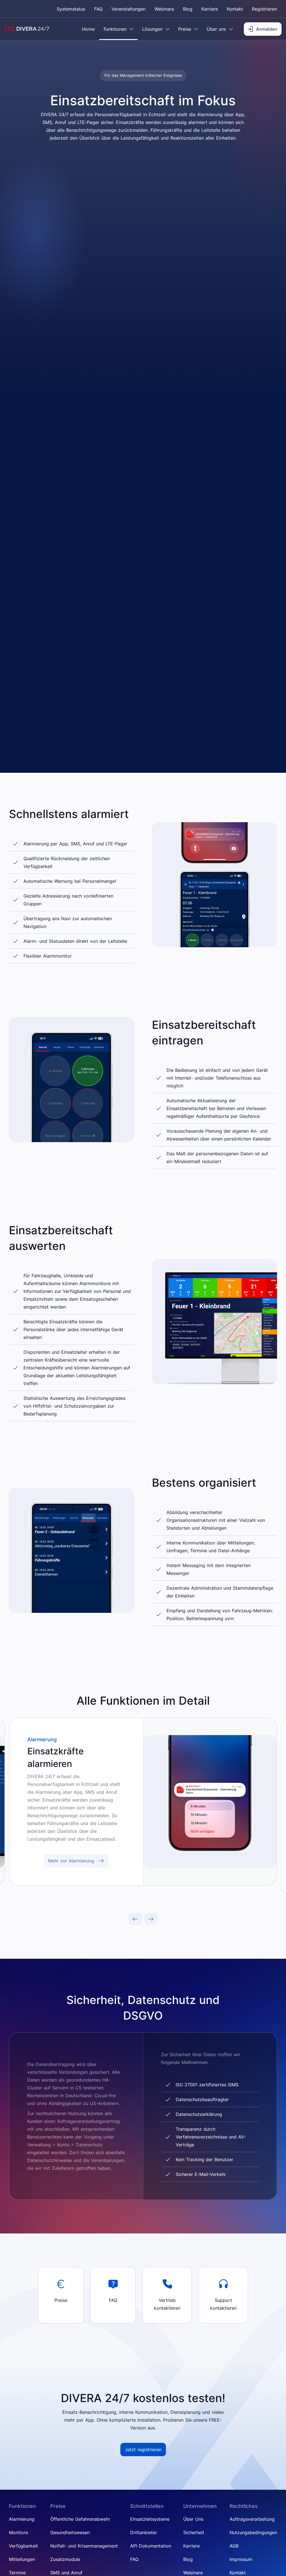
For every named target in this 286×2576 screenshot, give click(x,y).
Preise (58, 2506)
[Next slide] (151, 1919)
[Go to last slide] (135, 1919)
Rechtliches (244, 2506)
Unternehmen (200, 2506)
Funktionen (22, 2506)
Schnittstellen (147, 2506)
